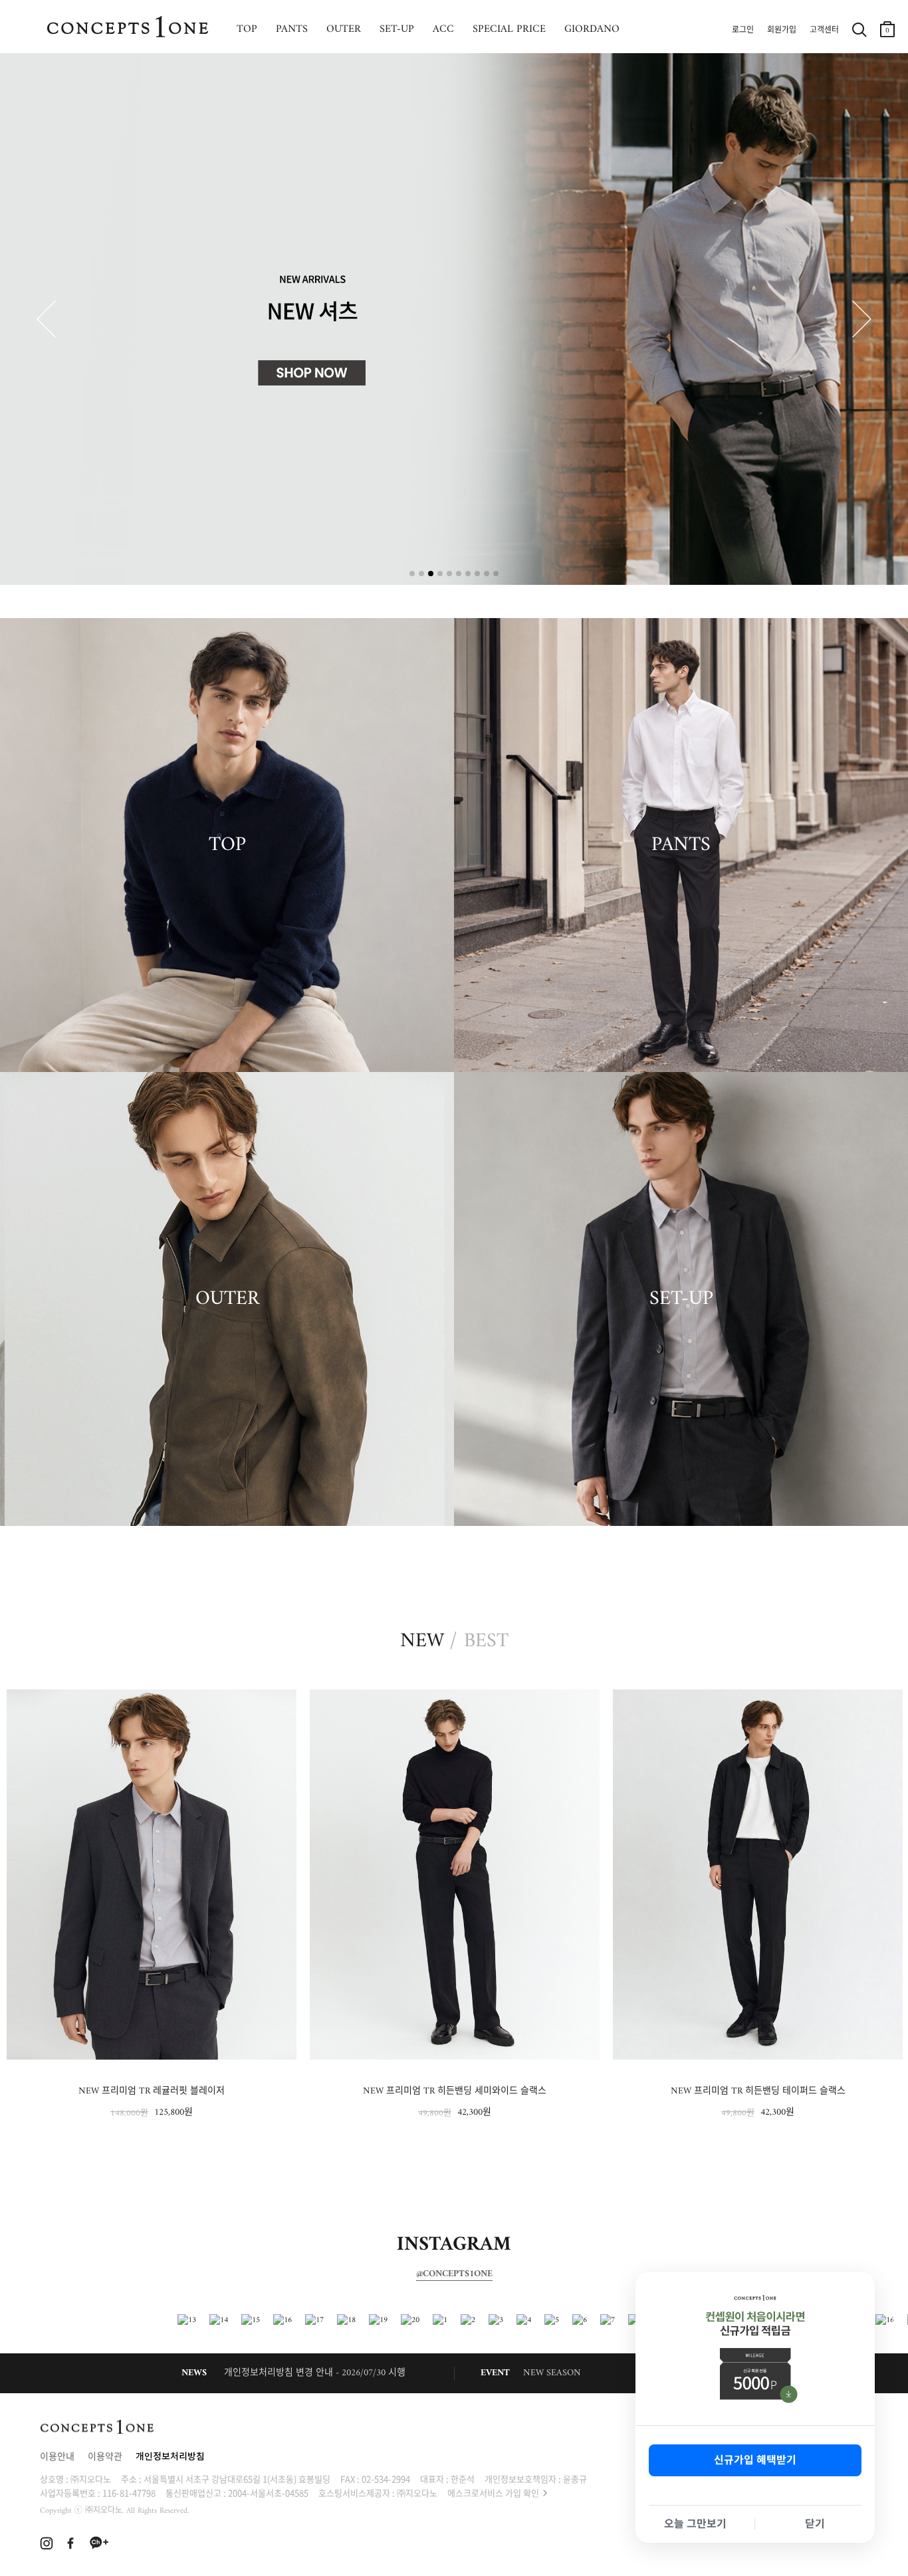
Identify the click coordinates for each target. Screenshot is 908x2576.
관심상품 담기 (282, 1702)
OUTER (344, 29)
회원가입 (782, 31)
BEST (486, 1642)
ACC (443, 29)
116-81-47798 (129, 2493)
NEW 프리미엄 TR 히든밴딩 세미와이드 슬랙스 (152, 2091)
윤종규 (575, 2479)
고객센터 (824, 31)
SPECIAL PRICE (509, 29)
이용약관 (105, 2457)
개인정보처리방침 (170, 2457)
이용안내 (57, 2457)
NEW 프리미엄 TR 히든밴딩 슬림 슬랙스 (758, 2091)
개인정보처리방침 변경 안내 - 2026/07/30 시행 (315, 2373)
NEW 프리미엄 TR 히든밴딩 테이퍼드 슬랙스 (455, 2091)
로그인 (743, 31)
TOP (247, 29)
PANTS (292, 29)
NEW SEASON (552, 2373)
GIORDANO (592, 29)
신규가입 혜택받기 (755, 2460)
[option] (152, 1905)
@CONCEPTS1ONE (454, 2274)
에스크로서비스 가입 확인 (493, 2493)
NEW (422, 1642)
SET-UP (397, 29)
